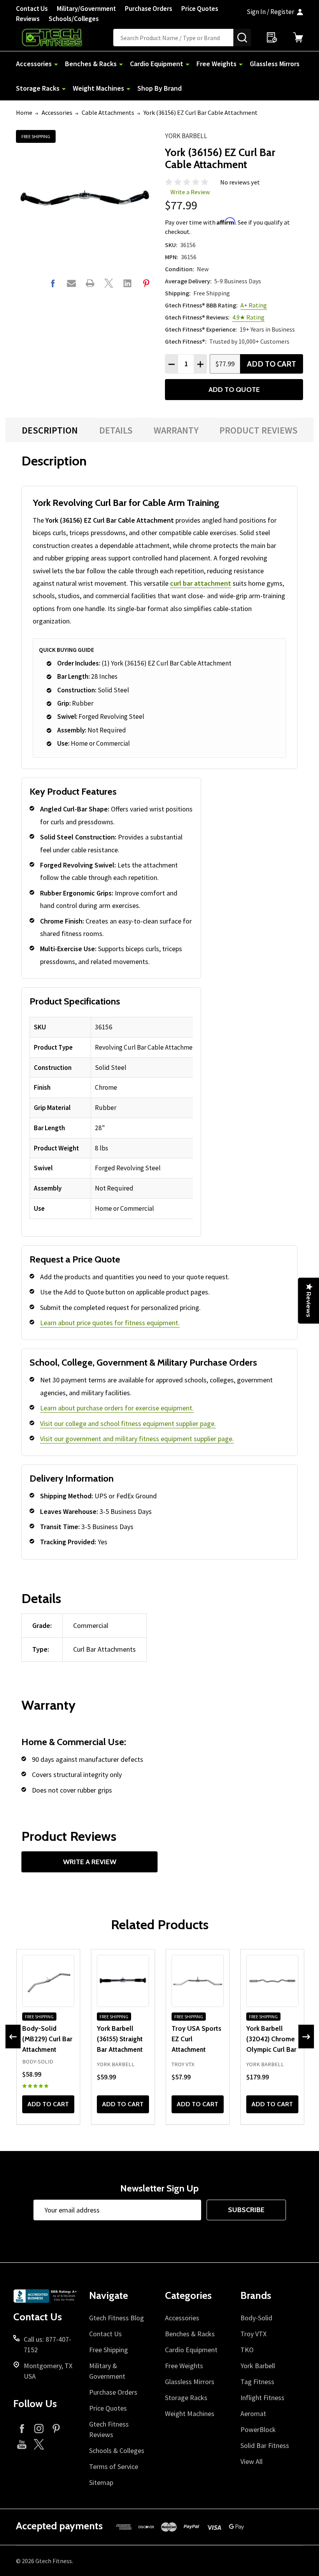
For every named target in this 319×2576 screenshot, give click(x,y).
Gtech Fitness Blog (117, 2318)
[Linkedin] (127, 283)
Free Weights (216, 64)
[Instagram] (39, 2428)
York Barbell (186, 136)
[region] (111, 1118)
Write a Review (190, 192)
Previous (13, 2037)
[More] (56, 64)
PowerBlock (258, 2429)
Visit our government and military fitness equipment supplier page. (137, 1439)
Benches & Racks (91, 64)
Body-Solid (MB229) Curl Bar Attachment (47, 2039)
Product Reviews (259, 430)
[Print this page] (90, 283)
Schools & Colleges (117, 2450)
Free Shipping (109, 2350)
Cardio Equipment (157, 64)
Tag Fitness (257, 2382)
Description (50, 430)
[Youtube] (22, 2444)
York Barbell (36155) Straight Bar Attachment (120, 2039)
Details (116, 430)
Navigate (109, 2295)
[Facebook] (53, 283)
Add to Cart (272, 364)
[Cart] (298, 37)
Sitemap (101, 2482)
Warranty (176, 430)
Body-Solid (256, 2318)
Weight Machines (98, 88)
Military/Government (86, 9)
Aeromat (253, 2414)
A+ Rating (254, 305)
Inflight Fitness (262, 2398)
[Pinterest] (146, 283)
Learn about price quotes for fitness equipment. (110, 1323)
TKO (247, 2350)
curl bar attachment (201, 583)
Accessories (34, 64)
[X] (109, 283)
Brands (256, 2295)
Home (24, 112)
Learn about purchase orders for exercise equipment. (117, 1408)
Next (306, 2037)
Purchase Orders (149, 9)
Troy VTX (253, 2334)
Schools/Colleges (74, 19)
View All (252, 2461)
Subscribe (246, 2210)
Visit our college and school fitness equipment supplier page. (128, 1423)
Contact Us (32, 9)
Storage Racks (38, 88)
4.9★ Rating (248, 317)
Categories (188, 2295)
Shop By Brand (159, 88)
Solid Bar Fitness (265, 2445)
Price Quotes (200, 9)
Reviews (28, 19)
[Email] (71, 283)
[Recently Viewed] (272, 37)
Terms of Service (114, 2466)
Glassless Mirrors (275, 64)
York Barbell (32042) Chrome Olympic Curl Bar (271, 2039)
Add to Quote (234, 390)
